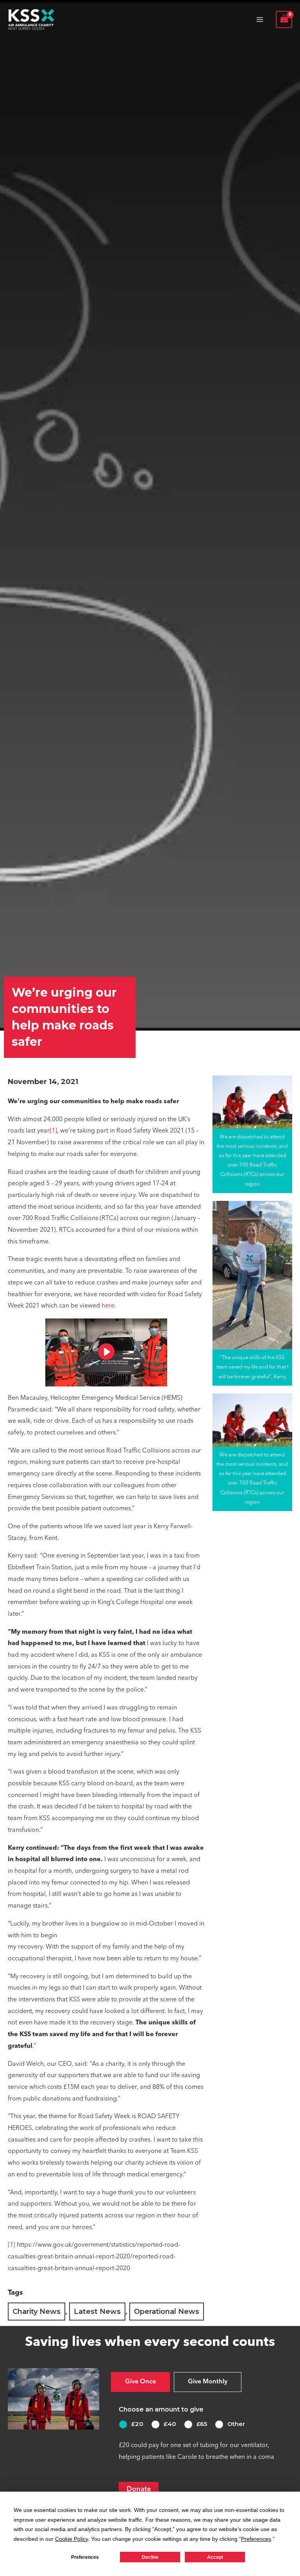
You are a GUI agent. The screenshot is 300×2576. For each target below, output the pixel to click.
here (108, 1306)
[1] (53, 1131)
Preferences (85, 2557)
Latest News (97, 2312)
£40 (170, 2424)
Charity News (37, 2312)
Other (236, 2424)
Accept (215, 2557)
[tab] (140, 2382)
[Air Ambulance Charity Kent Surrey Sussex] (31, 20)
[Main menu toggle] (260, 20)
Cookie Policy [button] (71, 2539)
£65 (202, 2424)
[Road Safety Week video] (106, 1352)
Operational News (167, 2312)
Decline (150, 2557)
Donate (139, 2489)
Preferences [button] (256, 2539)
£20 (137, 2424)
